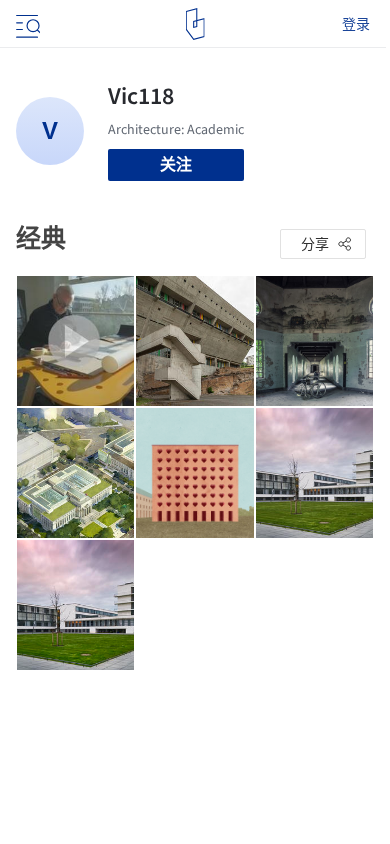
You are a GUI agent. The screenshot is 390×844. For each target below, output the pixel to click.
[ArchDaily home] (195, 24)
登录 (356, 24)
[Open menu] (26, 24)
